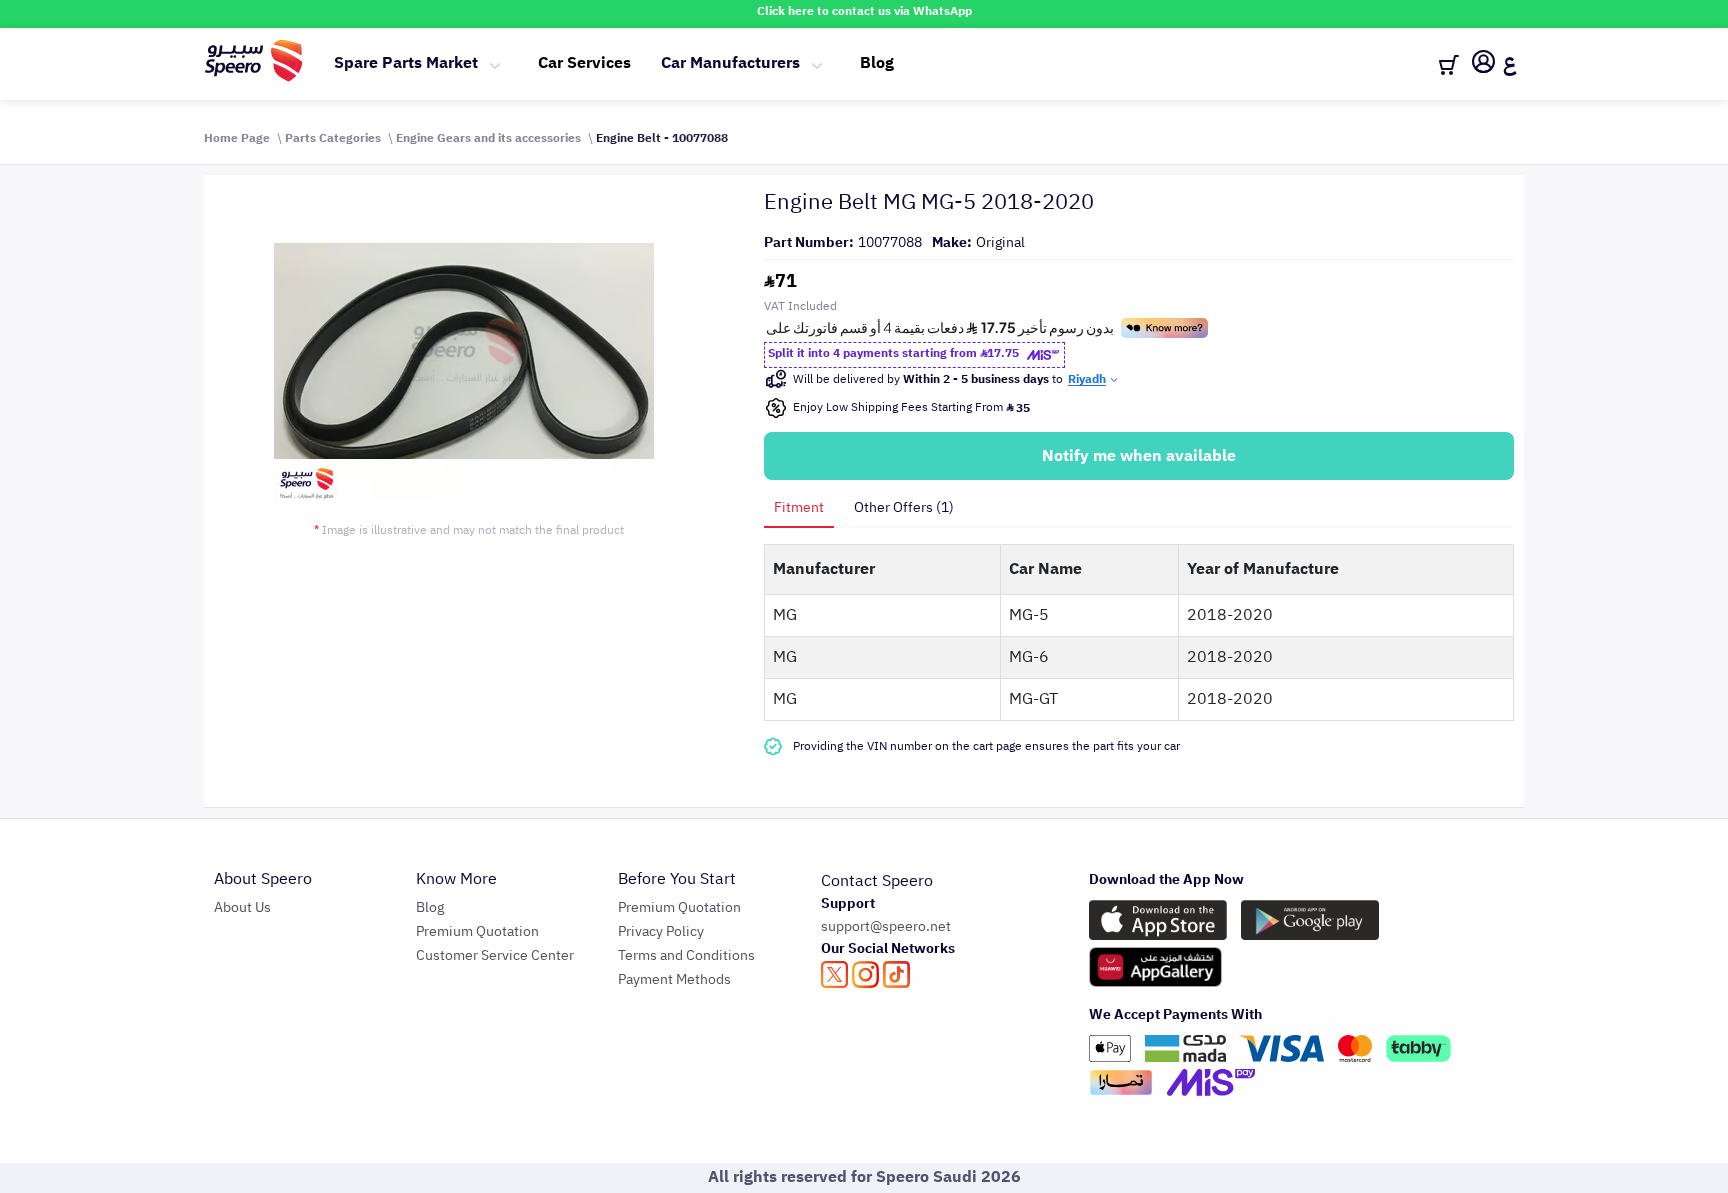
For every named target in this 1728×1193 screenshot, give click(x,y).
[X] (834, 974)
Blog (877, 63)
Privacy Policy (661, 931)
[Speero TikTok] (896, 974)
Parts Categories (333, 138)
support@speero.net (886, 926)
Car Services (584, 63)
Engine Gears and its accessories (488, 138)
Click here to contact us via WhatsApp (864, 11)
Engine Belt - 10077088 (662, 138)
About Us (242, 907)
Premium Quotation (477, 931)
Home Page (237, 138)
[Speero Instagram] (865, 974)
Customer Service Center (495, 955)
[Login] (1483, 65)
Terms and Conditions (686, 955)
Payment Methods (674, 979)
